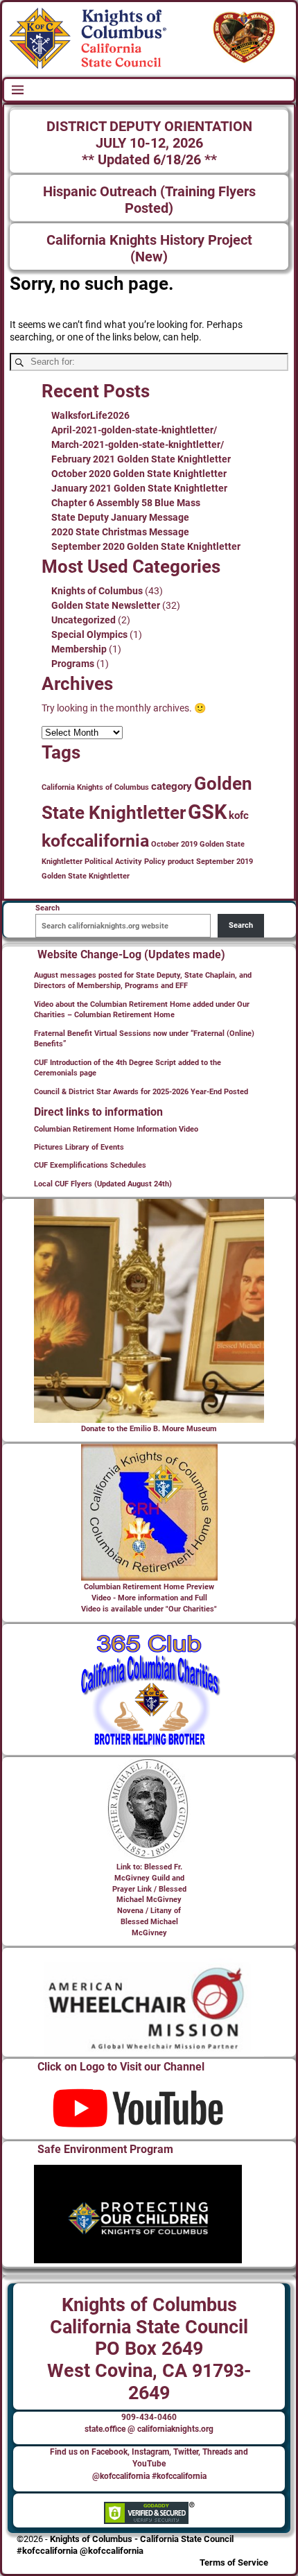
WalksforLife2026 (90, 415)
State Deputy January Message (120, 517)
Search (241, 925)
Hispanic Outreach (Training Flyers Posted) (149, 200)
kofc (239, 815)
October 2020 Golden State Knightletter (139, 474)
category (172, 786)
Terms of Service (234, 2562)
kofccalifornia (95, 841)
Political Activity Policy (125, 862)
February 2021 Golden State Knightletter (141, 459)
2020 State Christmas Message (120, 532)
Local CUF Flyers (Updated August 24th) (103, 1184)
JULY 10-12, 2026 (149, 143)
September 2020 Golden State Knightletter (146, 546)
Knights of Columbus (97, 591)
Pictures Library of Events (79, 1147)
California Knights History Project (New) (149, 249)
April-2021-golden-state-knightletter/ (134, 430)
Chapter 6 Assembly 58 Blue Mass (126, 503)
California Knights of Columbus (95, 787)
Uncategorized (84, 620)
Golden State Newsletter (106, 605)
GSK (207, 812)
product (181, 862)
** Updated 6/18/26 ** (149, 160)
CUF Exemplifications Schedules (90, 1165)
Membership (79, 649)
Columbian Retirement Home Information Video (116, 1129)
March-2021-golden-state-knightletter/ (138, 444)
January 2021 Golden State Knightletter (139, 488)
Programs (73, 664)
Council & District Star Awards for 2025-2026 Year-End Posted (141, 1092)
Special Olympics (89, 634)
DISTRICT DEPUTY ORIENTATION (149, 127)
